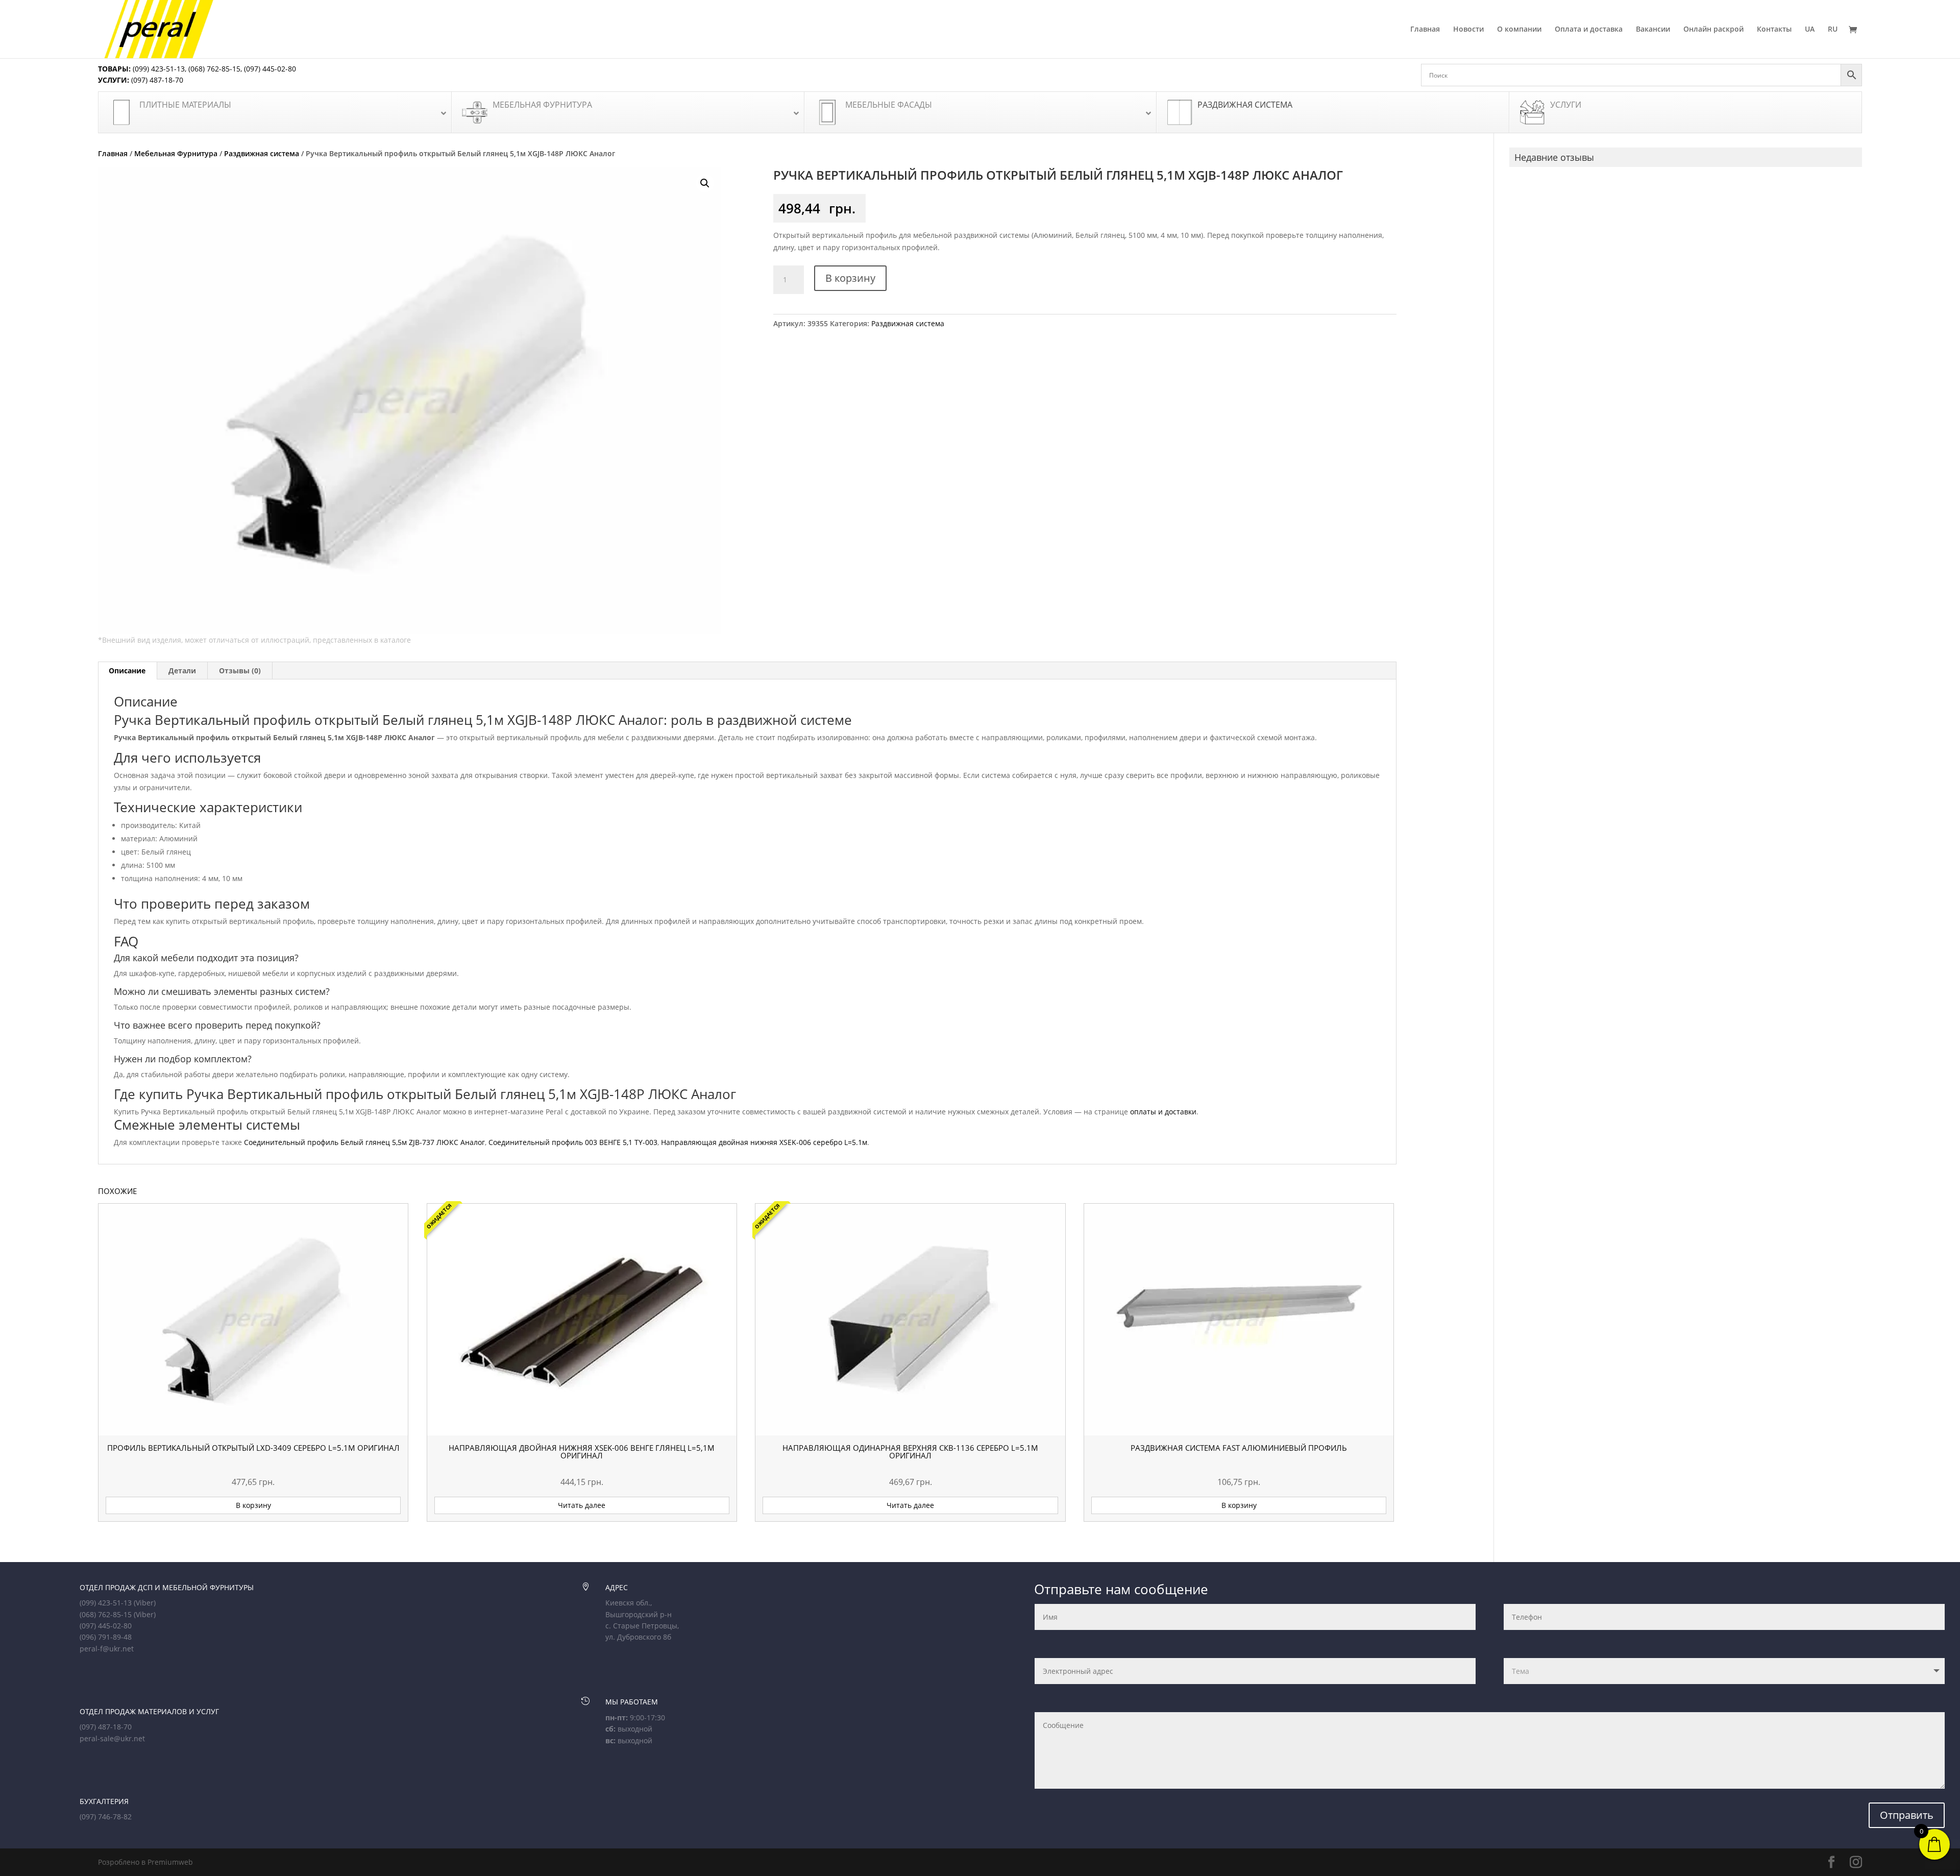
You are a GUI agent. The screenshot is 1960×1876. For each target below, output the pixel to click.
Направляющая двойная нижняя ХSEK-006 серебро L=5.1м (764, 1142)
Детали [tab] (182, 671)
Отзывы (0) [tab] (240, 671)
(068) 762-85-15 (214, 69)
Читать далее (582, 1505)
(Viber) (145, 1603)
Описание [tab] (127, 671)
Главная (1425, 30)
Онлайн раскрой (1713, 30)
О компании (1519, 30)
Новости (1468, 30)
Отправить (1907, 1815)
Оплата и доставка (1589, 30)
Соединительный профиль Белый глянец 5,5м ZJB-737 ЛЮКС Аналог (364, 1142)
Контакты (1774, 30)
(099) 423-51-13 (158, 69)
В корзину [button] (253, 1505)
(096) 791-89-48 (106, 1637)
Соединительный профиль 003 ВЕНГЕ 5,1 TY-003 (573, 1142)
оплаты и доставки (1163, 1112)
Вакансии (1653, 30)
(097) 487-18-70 (156, 80)
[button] (705, 183)
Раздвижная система (262, 153)
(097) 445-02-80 (270, 69)
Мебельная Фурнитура (176, 153)
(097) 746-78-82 (106, 1817)
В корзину (850, 278)
